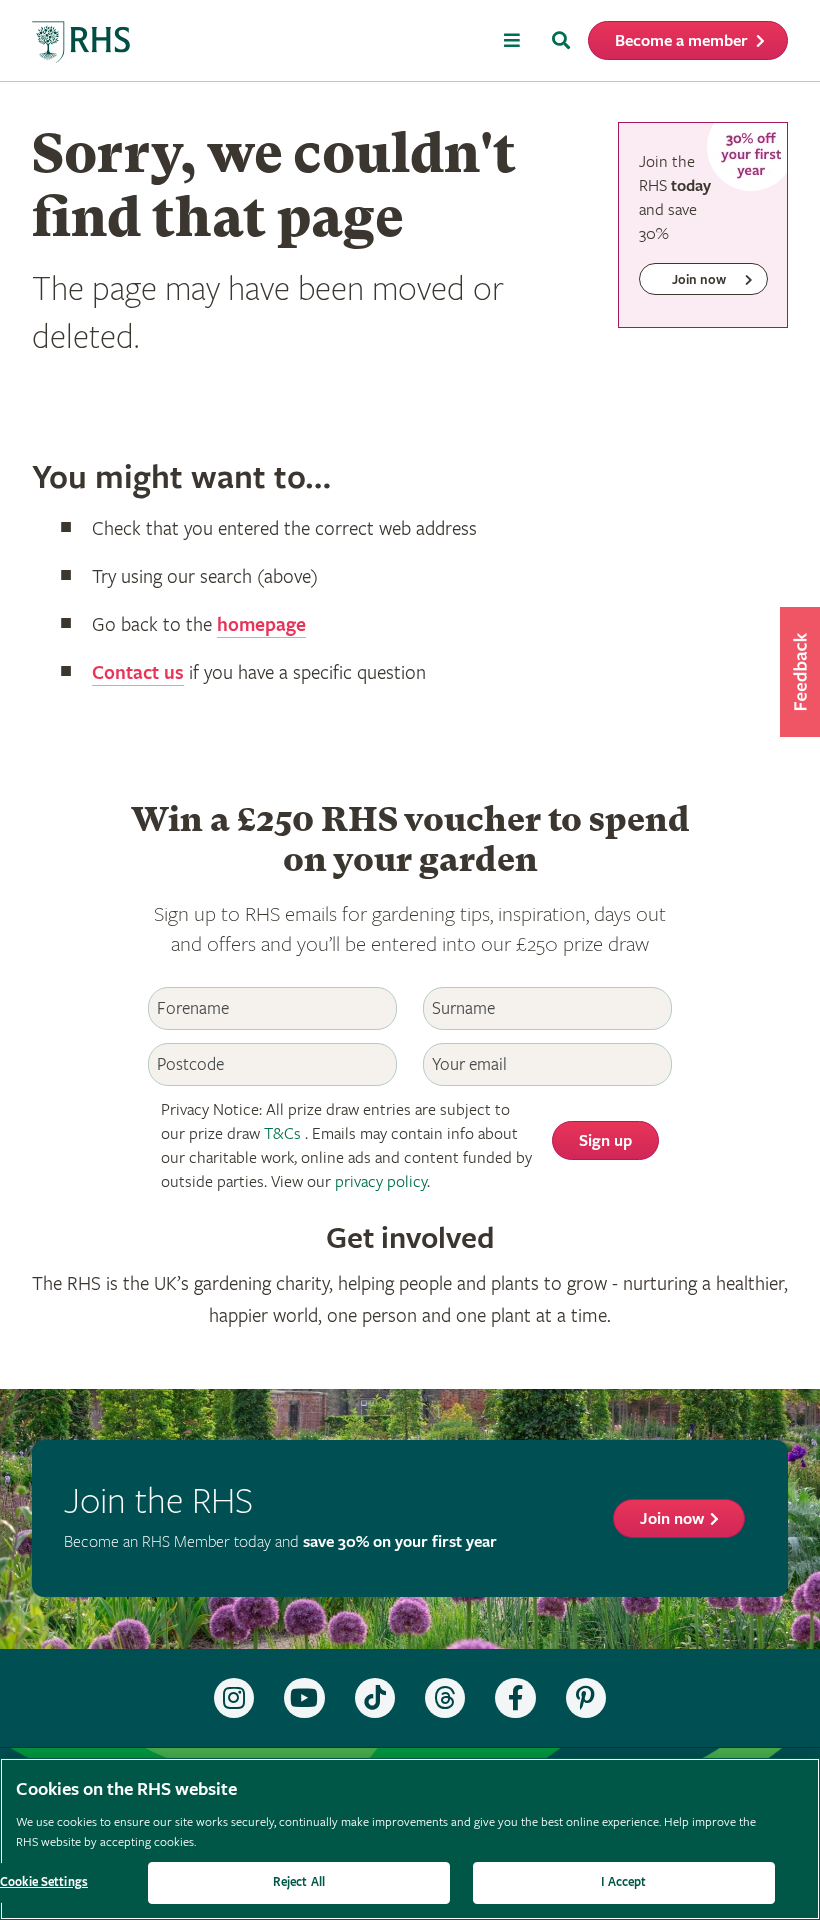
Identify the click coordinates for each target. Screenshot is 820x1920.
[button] (800, 672)
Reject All (299, 1882)
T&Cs (282, 1134)
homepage (261, 625)
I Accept (623, 1882)
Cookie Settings (44, 1882)
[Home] (82, 42)
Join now (672, 1519)
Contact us (138, 673)
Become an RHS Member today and (280, 1542)
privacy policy (381, 1182)
